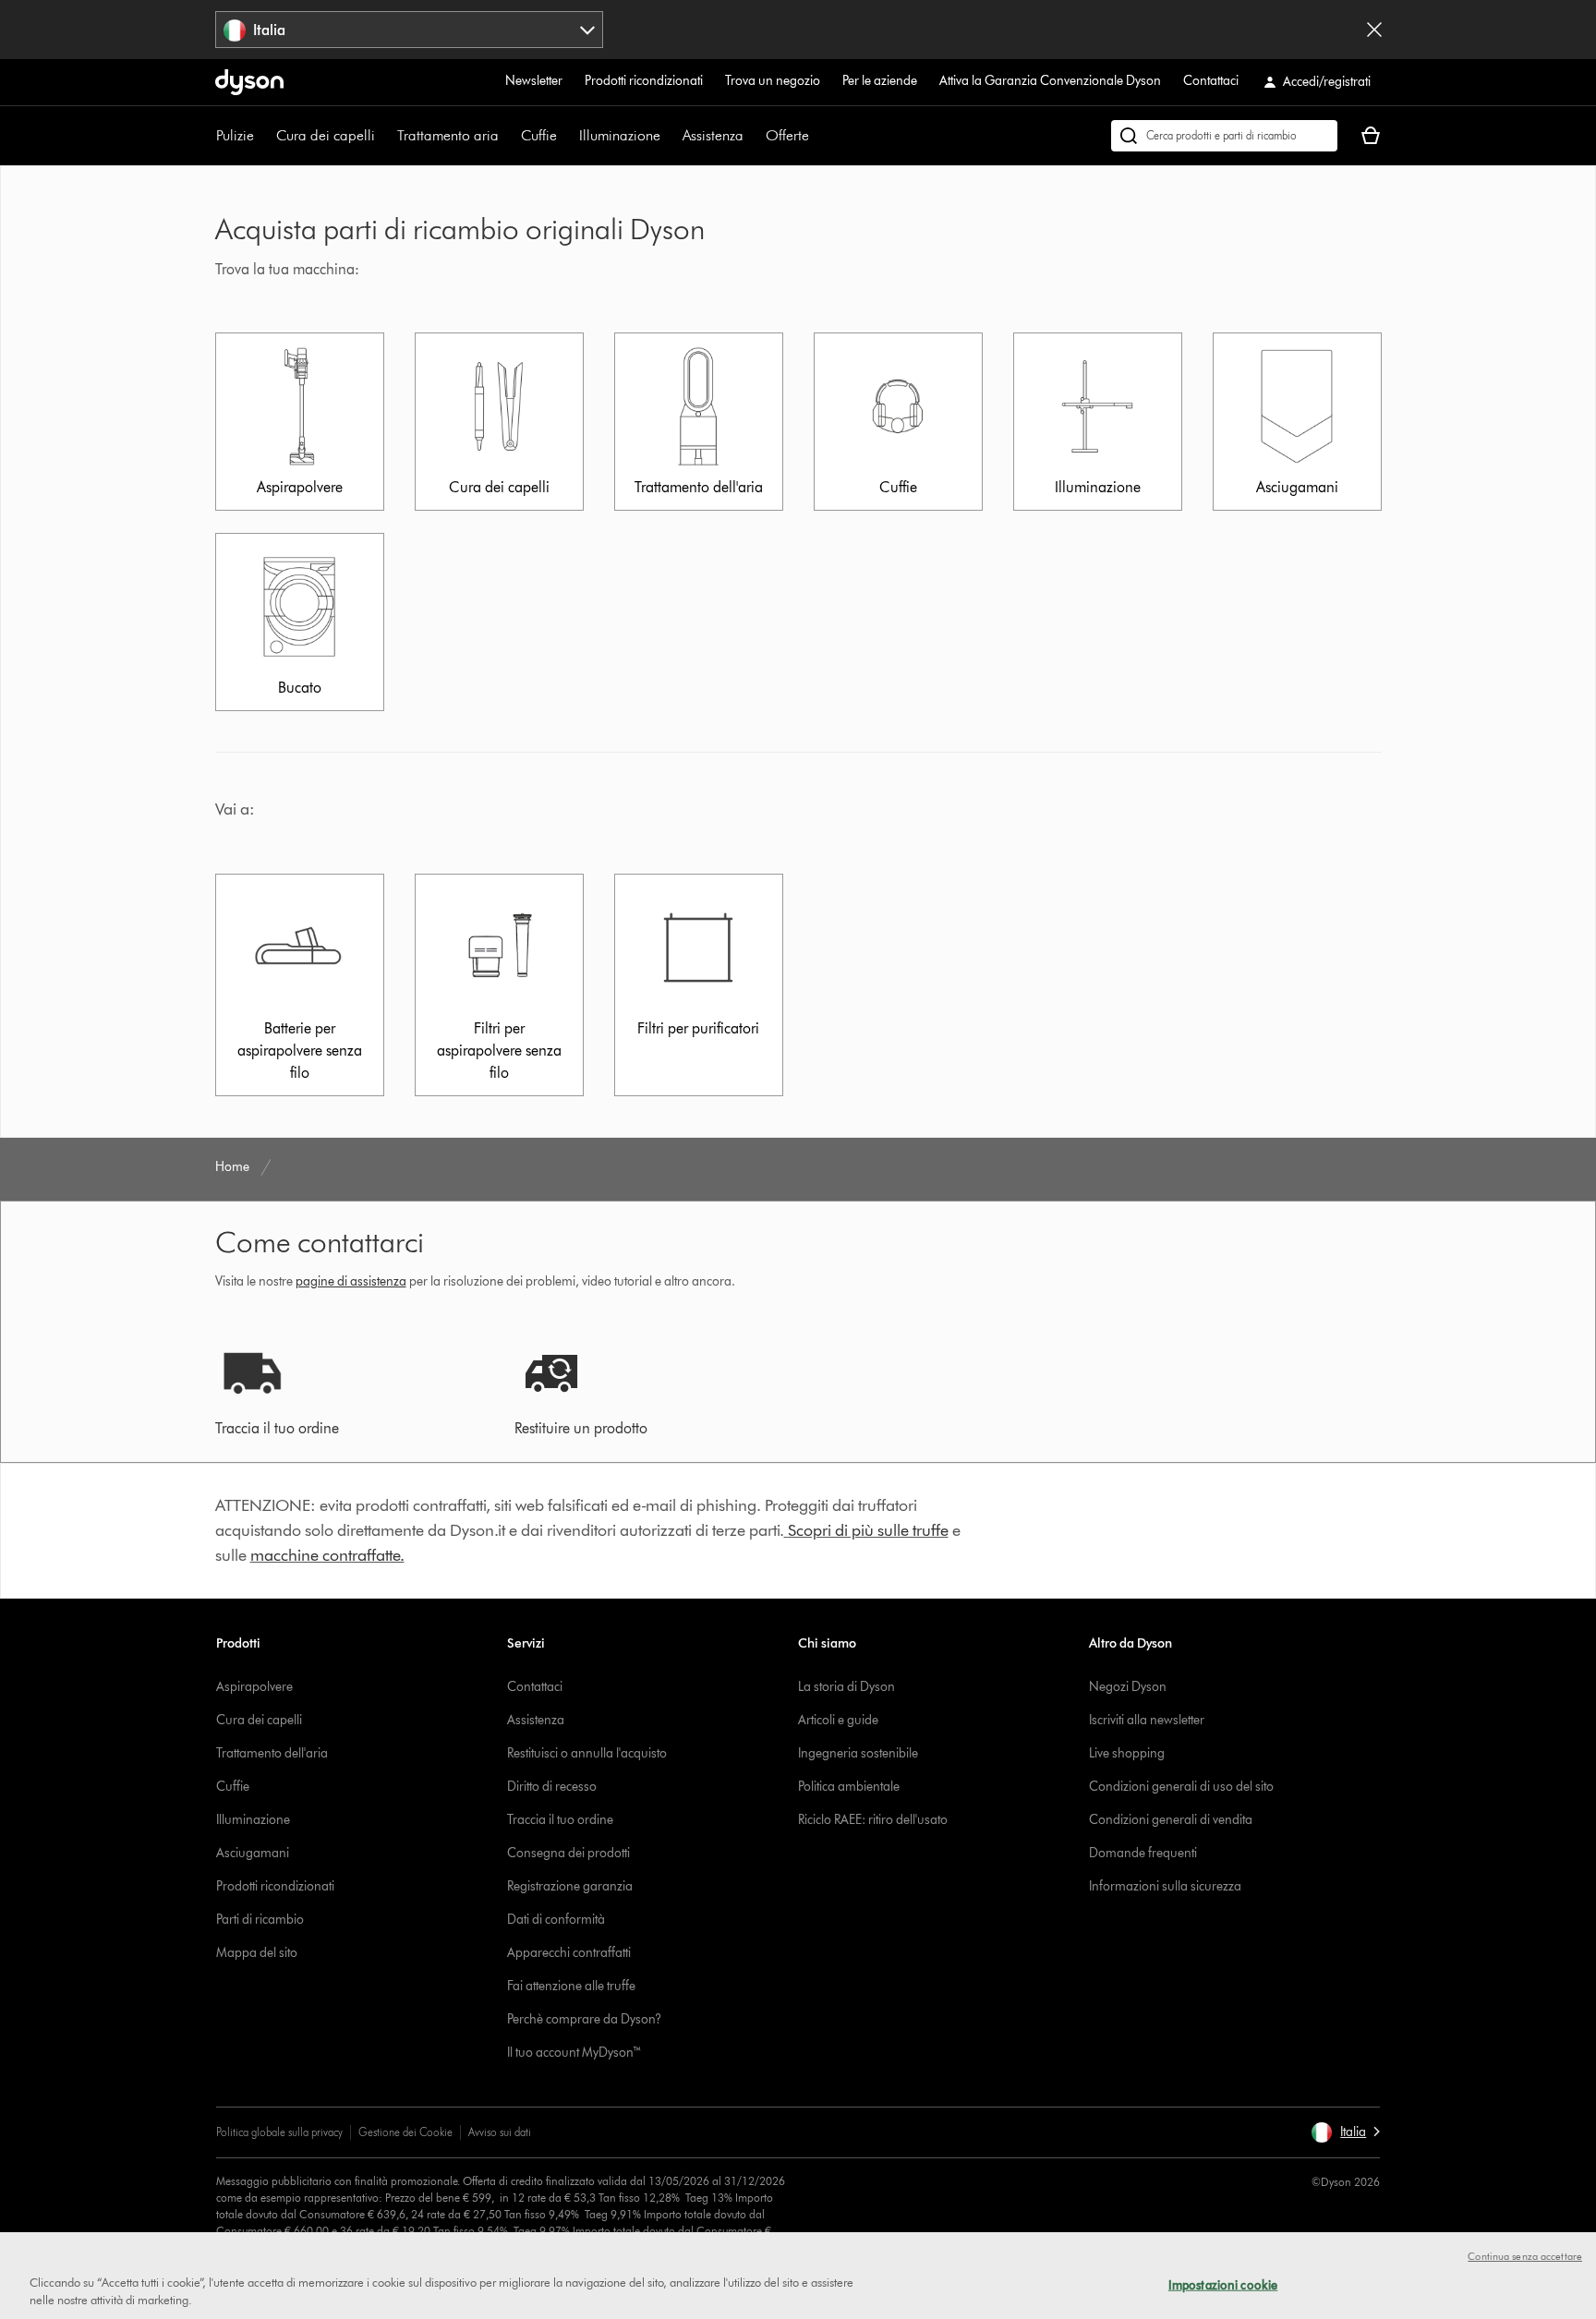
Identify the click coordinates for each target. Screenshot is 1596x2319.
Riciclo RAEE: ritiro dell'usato (873, 1820)
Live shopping (1127, 1753)
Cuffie (539, 135)
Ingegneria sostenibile (858, 1753)
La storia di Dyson (846, 1687)
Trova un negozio (773, 81)
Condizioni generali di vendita (1171, 1820)
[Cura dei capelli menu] (384, 136)
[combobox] (410, 30)
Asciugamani (253, 1853)
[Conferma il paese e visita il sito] (1374, 30)
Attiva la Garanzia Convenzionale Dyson (1050, 81)
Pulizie (235, 135)
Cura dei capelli (326, 135)
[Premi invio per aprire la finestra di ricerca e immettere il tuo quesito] (1224, 136)
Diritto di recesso (552, 1787)
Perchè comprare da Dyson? (584, 2019)
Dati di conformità (556, 1920)
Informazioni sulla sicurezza (1165, 1886)
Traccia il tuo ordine (560, 1820)
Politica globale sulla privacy (279, 2132)
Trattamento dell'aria (272, 1753)
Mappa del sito (257, 1953)
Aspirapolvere (254, 1687)
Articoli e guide (838, 1720)
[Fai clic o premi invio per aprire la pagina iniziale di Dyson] (249, 82)
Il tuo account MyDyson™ (574, 2053)
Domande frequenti (1143, 1853)
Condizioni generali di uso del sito (1181, 1787)
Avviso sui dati (500, 2132)
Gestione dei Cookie (405, 2132)
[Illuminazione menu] (670, 136)
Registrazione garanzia (570, 1886)
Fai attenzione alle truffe (571, 1986)
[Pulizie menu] (263, 136)
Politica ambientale (849, 1787)
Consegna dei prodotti (568, 1853)
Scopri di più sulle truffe (868, 1530)
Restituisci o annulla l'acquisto (587, 1753)
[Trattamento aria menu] (508, 136)
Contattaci (1211, 81)
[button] (1345, 2132)
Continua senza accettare (1525, 2256)
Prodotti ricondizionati (644, 81)
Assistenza (713, 135)
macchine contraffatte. (327, 1555)
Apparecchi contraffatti (569, 1953)
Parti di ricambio (260, 1920)
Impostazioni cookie (1223, 2285)
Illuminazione (620, 135)
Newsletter (534, 81)
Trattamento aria (448, 135)
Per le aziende (880, 81)
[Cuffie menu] (566, 136)
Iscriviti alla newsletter (1147, 1720)
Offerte (787, 135)
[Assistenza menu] (753, 136)
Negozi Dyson (1128, 1687)
